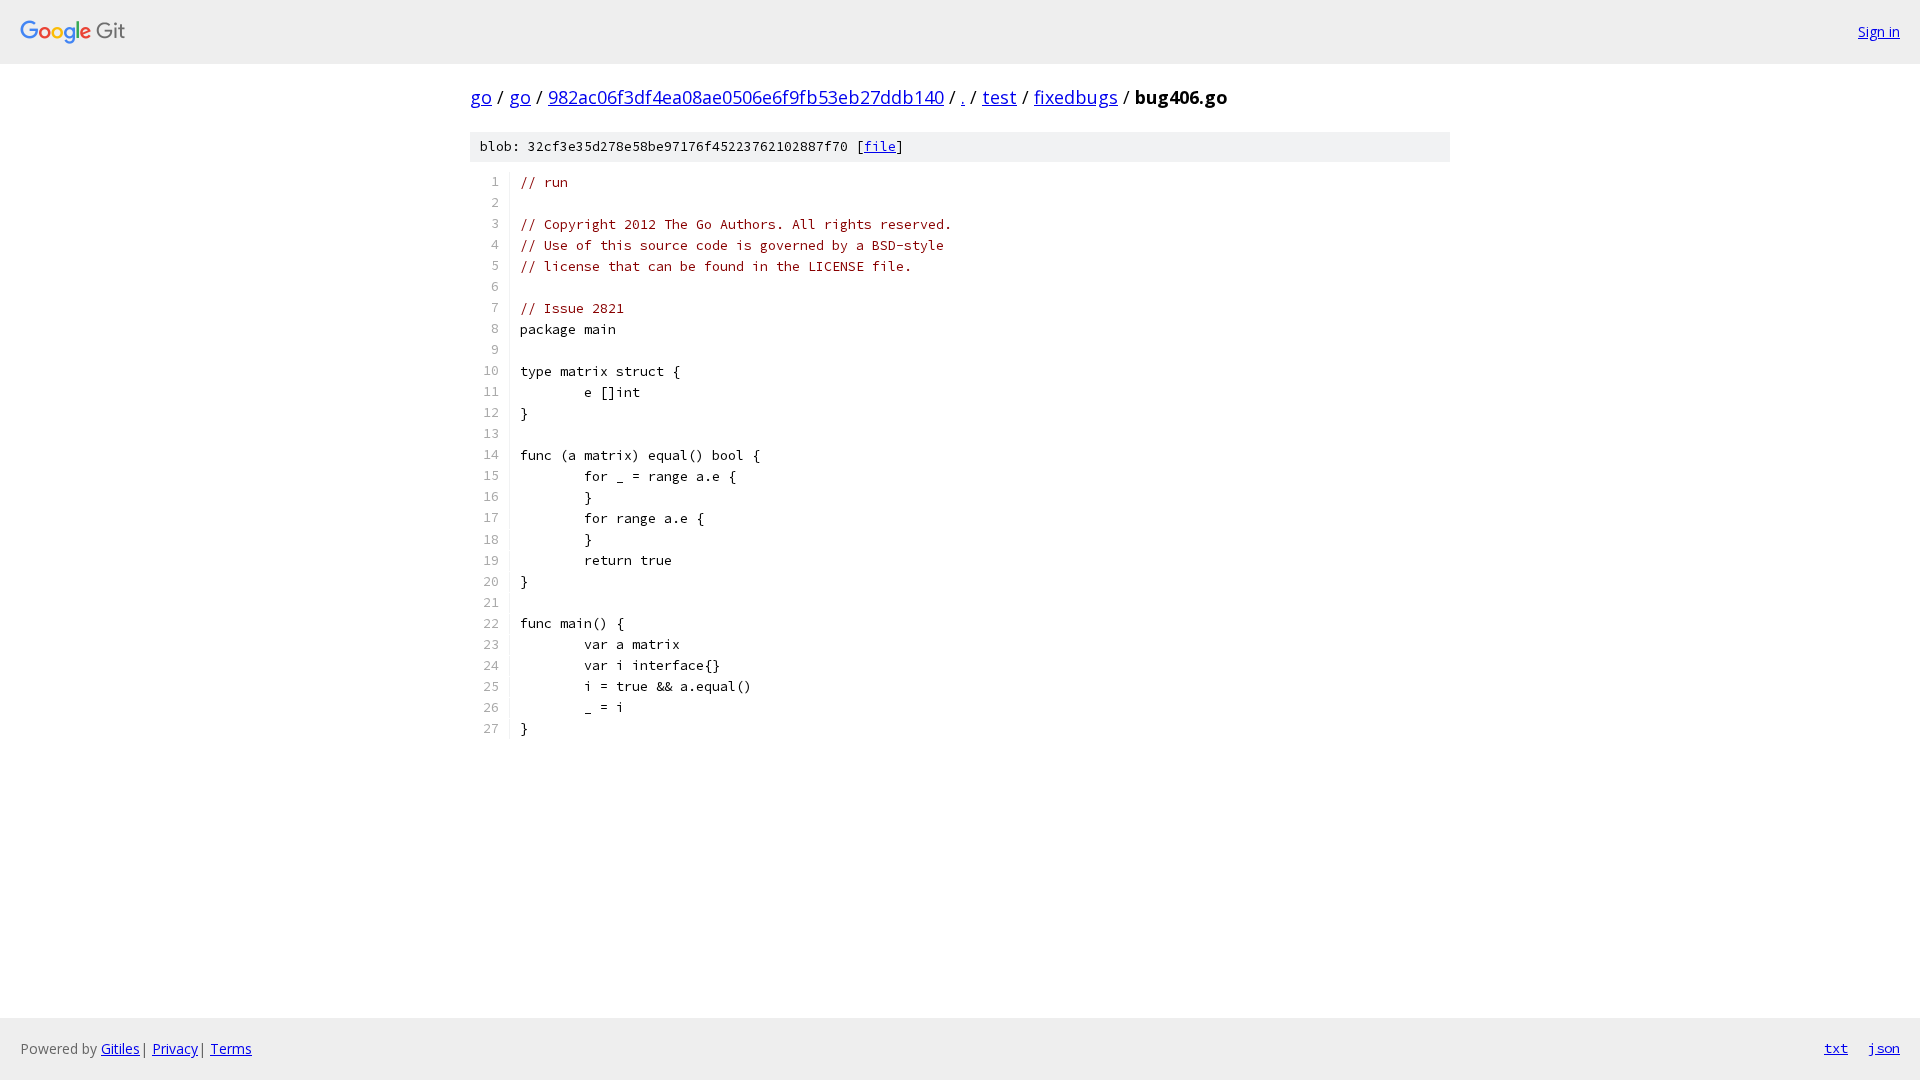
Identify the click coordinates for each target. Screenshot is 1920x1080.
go (481, 97)
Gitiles (120, 1048)
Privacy (175, 1048)
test (999, 97)
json (1884, 1048)
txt (1836, 1048)
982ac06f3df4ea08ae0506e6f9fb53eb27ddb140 (746, 97)
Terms (231, 1048)
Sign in (1879, 31)
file (880, 146)
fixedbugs (1076, 97)
